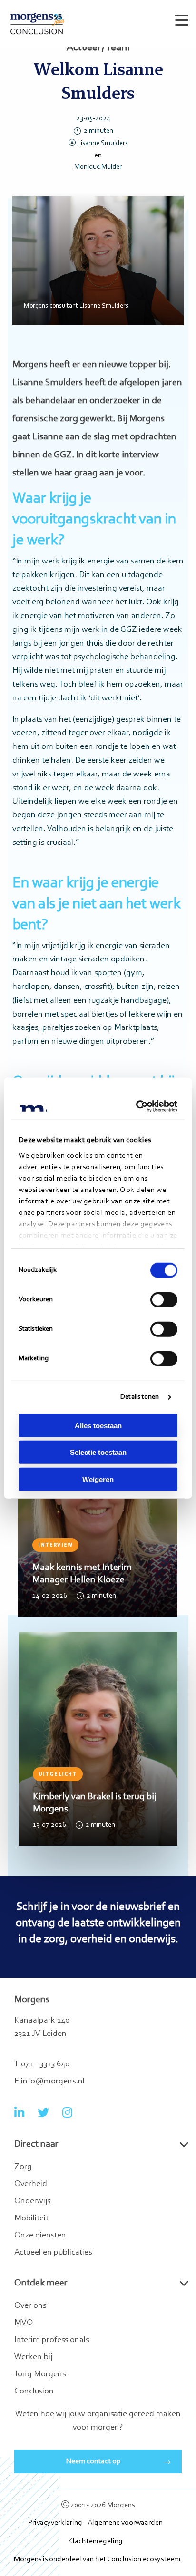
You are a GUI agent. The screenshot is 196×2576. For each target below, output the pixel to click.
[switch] (164, 1299)
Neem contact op (93, 2461)
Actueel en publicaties (53, 2253)
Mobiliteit (31, 2218)
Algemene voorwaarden (125, 2523)
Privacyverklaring (55, 2523)
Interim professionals (52, 2340)
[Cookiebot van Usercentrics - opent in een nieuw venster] (137, 1106)
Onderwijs (32, 2201)
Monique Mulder (98, 167)
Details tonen (140, 1397)
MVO (24, 2323)
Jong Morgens (40, 2374)
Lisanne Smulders (103, 143)
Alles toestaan (98, 1425)
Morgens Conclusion (37, 24)
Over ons (30, 2306)
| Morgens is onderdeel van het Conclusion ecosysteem (95, 2559)
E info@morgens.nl (49, 2082)
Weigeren (98, 1479)
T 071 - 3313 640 (42, 2064)
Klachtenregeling (95, 2541)
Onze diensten (40, 2236)
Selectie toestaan (98, 1452)
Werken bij (33, 2357)
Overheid (31, 2184)
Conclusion (34, 2392)
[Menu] (180, 16)
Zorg (23, 2167)
